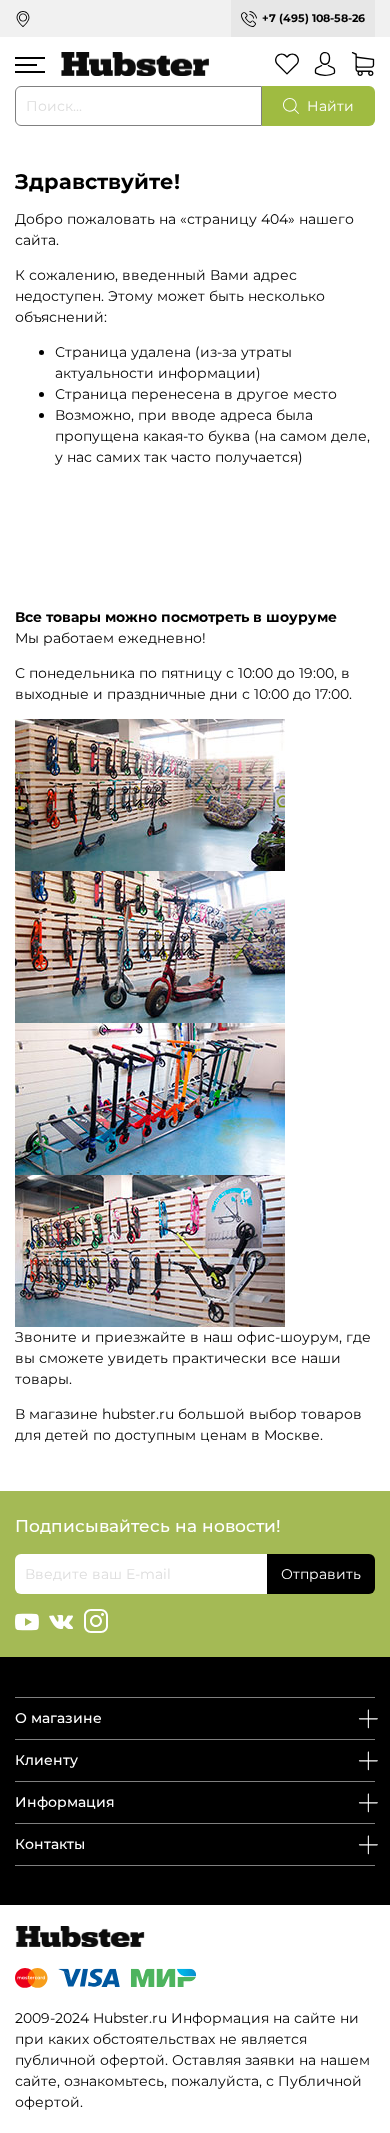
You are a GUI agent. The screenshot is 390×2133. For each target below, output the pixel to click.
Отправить (321, 1574)
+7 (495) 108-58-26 (313, 18)
